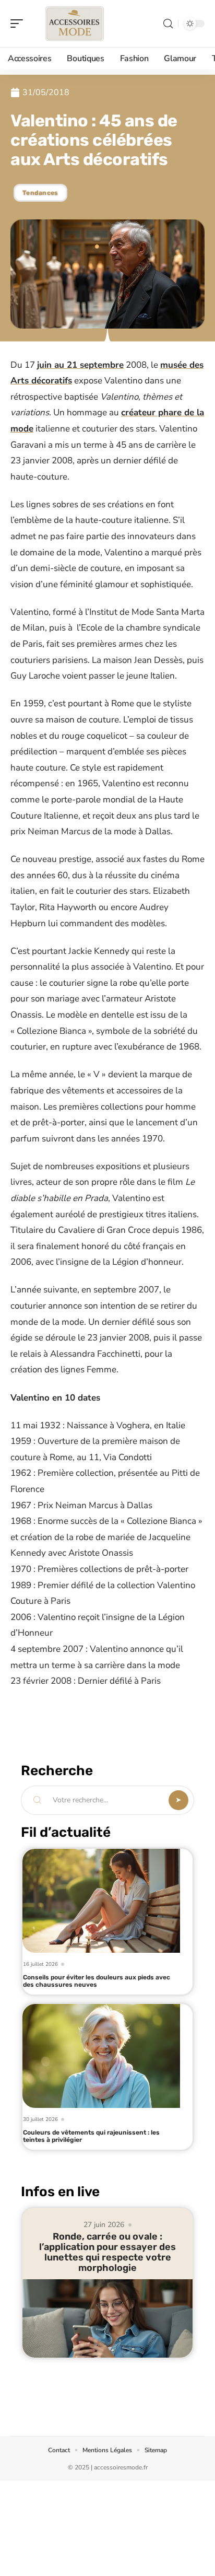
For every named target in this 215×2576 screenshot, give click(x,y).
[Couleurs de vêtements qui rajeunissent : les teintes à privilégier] (101, 2056)
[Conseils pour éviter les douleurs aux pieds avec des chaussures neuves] (101, 1901)
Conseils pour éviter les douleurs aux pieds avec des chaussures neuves (97, 1981)
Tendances (40, 193)
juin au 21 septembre (80, 365)
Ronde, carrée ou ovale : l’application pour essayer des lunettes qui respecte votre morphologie (107, 2252)
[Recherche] (168, 24)
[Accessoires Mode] (75, 24)
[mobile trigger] (19, 24)
